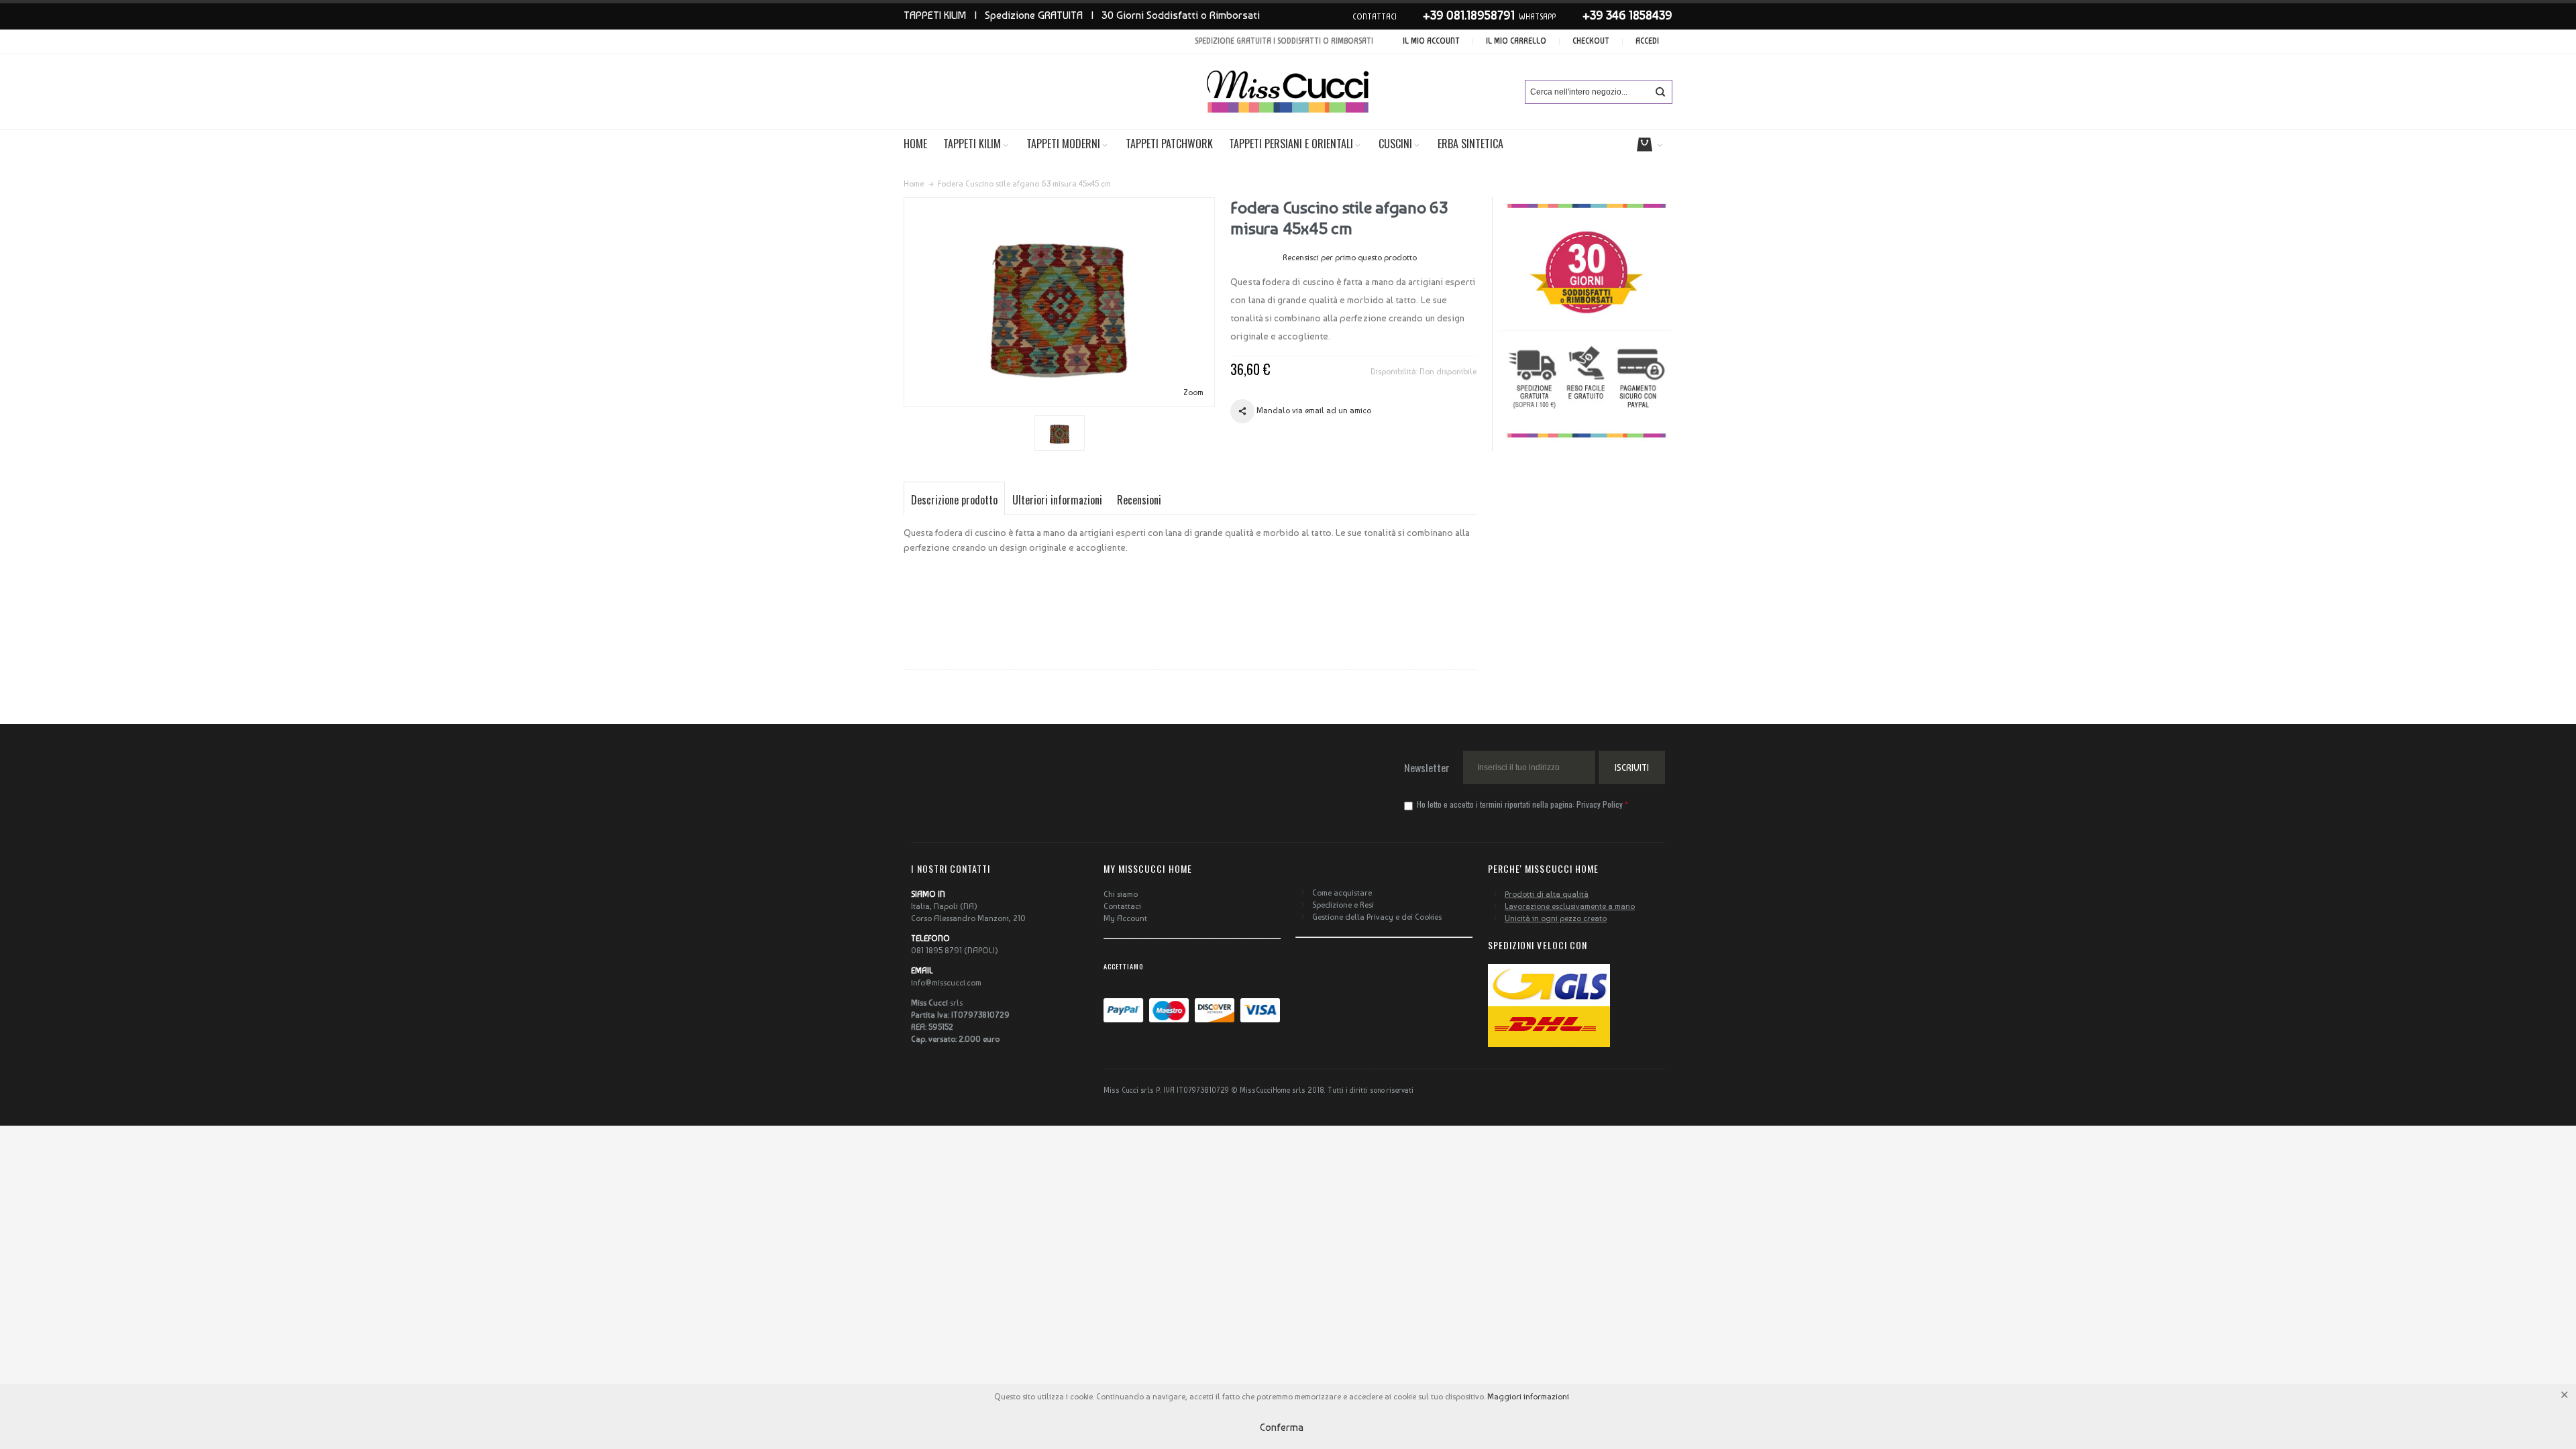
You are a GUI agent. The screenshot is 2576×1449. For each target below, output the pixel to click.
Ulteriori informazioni (1057, 500)
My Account (1125, 918)
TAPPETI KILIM (935, 15)
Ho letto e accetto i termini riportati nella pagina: (1519, 804)
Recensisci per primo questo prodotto (1350, 258)
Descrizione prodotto (954, 500)
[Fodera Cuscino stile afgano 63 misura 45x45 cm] (1060, 433)
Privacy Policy (1600, 804)
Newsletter (1427, 767)
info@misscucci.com (946, 983)
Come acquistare (1342, 893)
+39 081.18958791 (1469, 15)
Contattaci (1122, 906)
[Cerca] (1660, 92)
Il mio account (1431, 41)
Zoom (1193, 392)
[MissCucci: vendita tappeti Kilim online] (1288, 92)
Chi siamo (1121, 894)
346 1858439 (1639, 15)
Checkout (1591, 41)
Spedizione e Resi (1343, 905)
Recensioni (1139, 500)
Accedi (1647, 41)
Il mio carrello (1516, 41)
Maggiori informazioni (1528, 1397)
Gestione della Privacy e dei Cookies (1377, 917)
